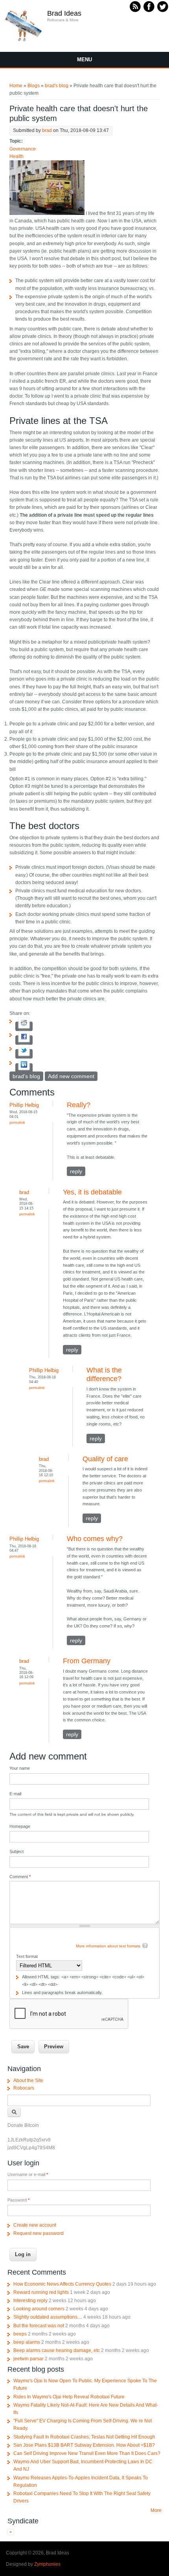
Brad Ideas (64, 13)
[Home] (24, 41)
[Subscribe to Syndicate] (11, 2534)
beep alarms (27, 2342)
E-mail (15, 1794)
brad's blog (57, 86)
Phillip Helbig (24, 1105)
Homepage (20, 1826)
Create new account (35, 2225)
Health (17, 156)
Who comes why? (95, 1539)
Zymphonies (47, 2564)
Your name (20, 1768)
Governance (23, 149)
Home (16, 86)
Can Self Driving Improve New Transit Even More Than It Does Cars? (87, 2453)
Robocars (24, 2088)
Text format (27, 1956)
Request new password (39, 2233)
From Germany (87, 1661)
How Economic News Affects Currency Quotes (62, 2284)
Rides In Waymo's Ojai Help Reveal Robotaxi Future (69, 2397)
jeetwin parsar (28, 2359)
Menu (84, 60)
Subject (17, 1851)
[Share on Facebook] (24, 1040)
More (156, 2510)
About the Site (28, 2081)
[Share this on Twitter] (24, 1054)
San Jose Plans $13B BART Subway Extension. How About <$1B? (84, 2445)
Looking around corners (39, 2309)
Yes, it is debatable (92, 1192)
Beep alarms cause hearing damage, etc (57, 2350)
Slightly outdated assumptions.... (48, 2317)
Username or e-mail (28, 2174)
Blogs (34, 86)
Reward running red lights (41, 2292)
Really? (79, 1105)
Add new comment (71, 1076)
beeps (20, 2334)
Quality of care (105, 1459)
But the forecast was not (39, 2326)
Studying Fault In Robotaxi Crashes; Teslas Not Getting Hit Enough (84, 2437)
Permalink (17, 1122)
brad (47, 130)
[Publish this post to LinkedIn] (24, 1068)
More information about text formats (108, 1946)
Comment (20, 1877)
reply (76, 1171)
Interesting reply (30, 2301)
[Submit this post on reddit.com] (24, 1026)
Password (18, 2200)
